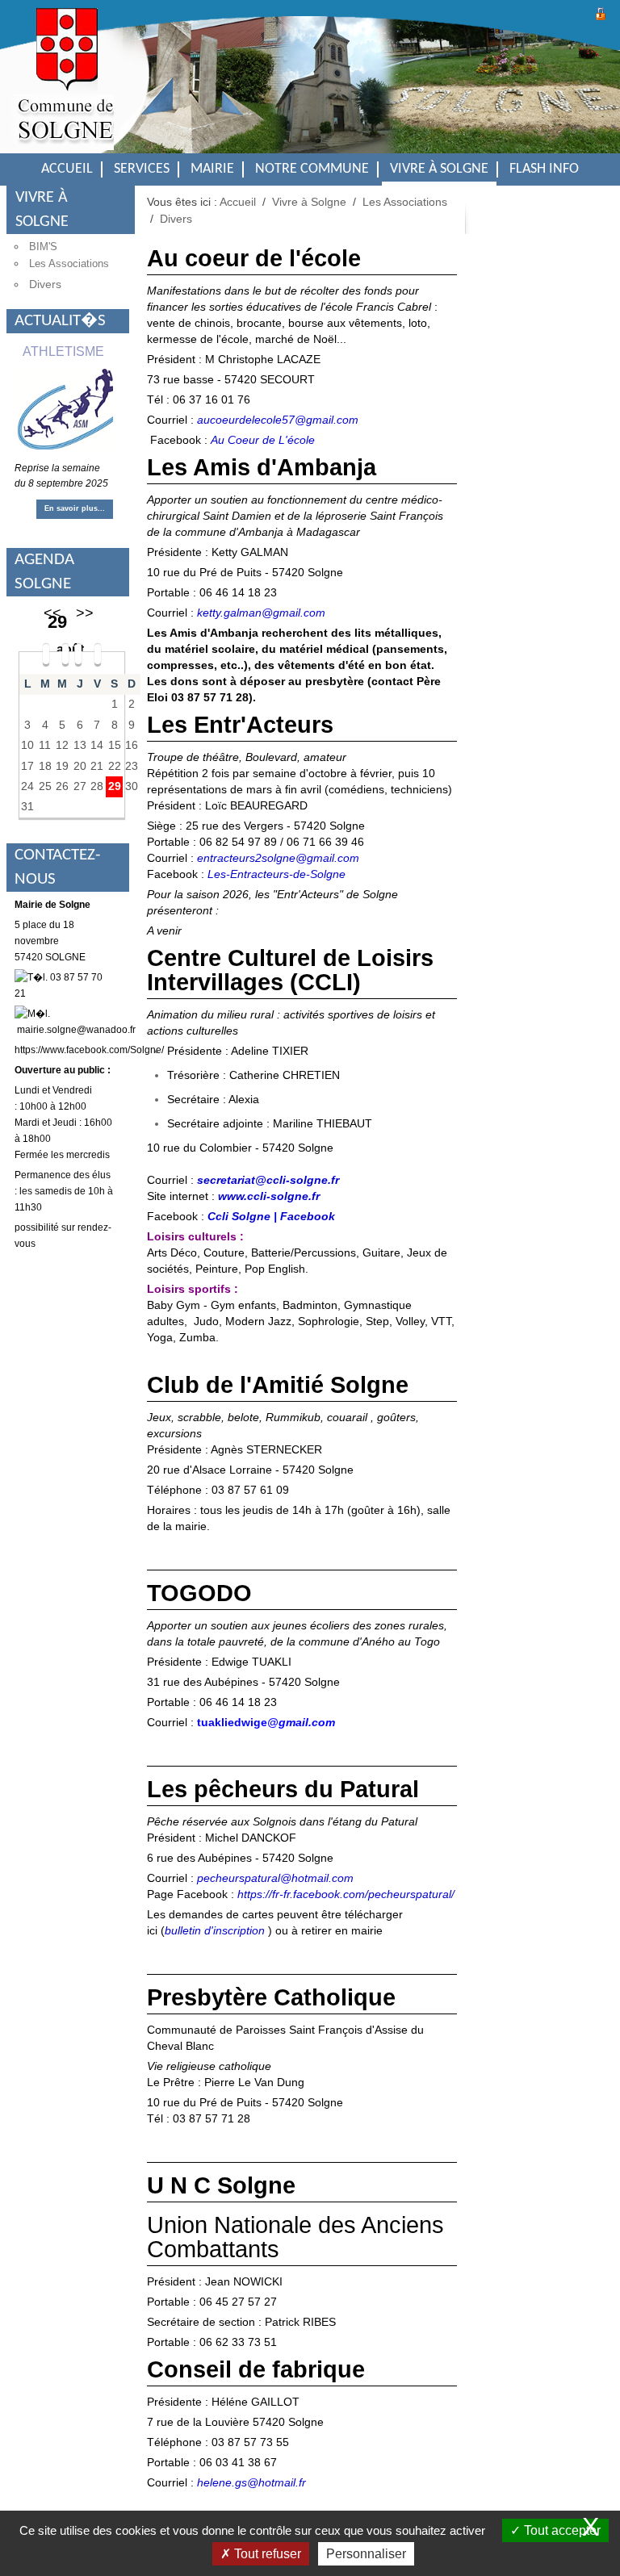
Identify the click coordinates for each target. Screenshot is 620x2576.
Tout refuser (266, 2554)
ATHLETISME (63, 351)
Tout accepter (561, 2530)
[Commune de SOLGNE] (63, 89)
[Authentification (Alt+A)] (601, 12)
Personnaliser (366, 2554)
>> (85, 613)
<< (52, 613)
